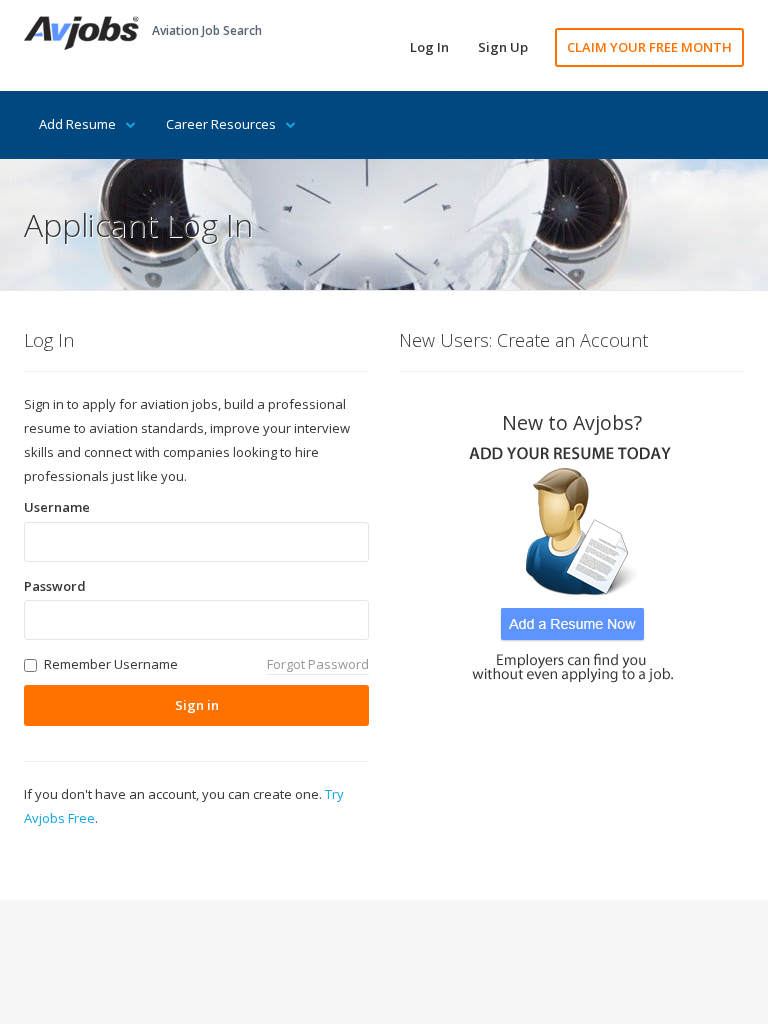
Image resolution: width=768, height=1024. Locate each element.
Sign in (197, 705)
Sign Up (503, 47)
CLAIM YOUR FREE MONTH (649, 47)
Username (57, 507)
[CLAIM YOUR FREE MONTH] (572, 557)
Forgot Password (318, 664)
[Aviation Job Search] (81, 31)
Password (55, 586)
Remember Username (111, 664)
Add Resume (77, 124)
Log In (429, 47)
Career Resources (221, 124)
